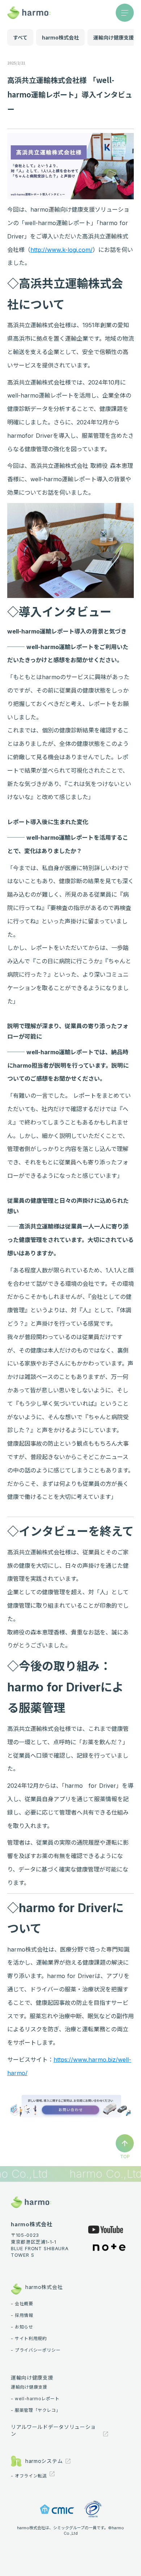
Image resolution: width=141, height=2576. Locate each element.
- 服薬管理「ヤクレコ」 (36, 2410)
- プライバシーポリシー (36, 2350)
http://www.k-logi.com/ (61, 250)
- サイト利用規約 (29, 2339)
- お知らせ (22, 2327)
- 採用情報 (22, 2315)
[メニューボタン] (125, 13)
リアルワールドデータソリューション (53, 2430)
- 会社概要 (22, 2304)
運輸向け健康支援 (114, 37)
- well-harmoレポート (35, 2399)
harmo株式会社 (60, 37)
